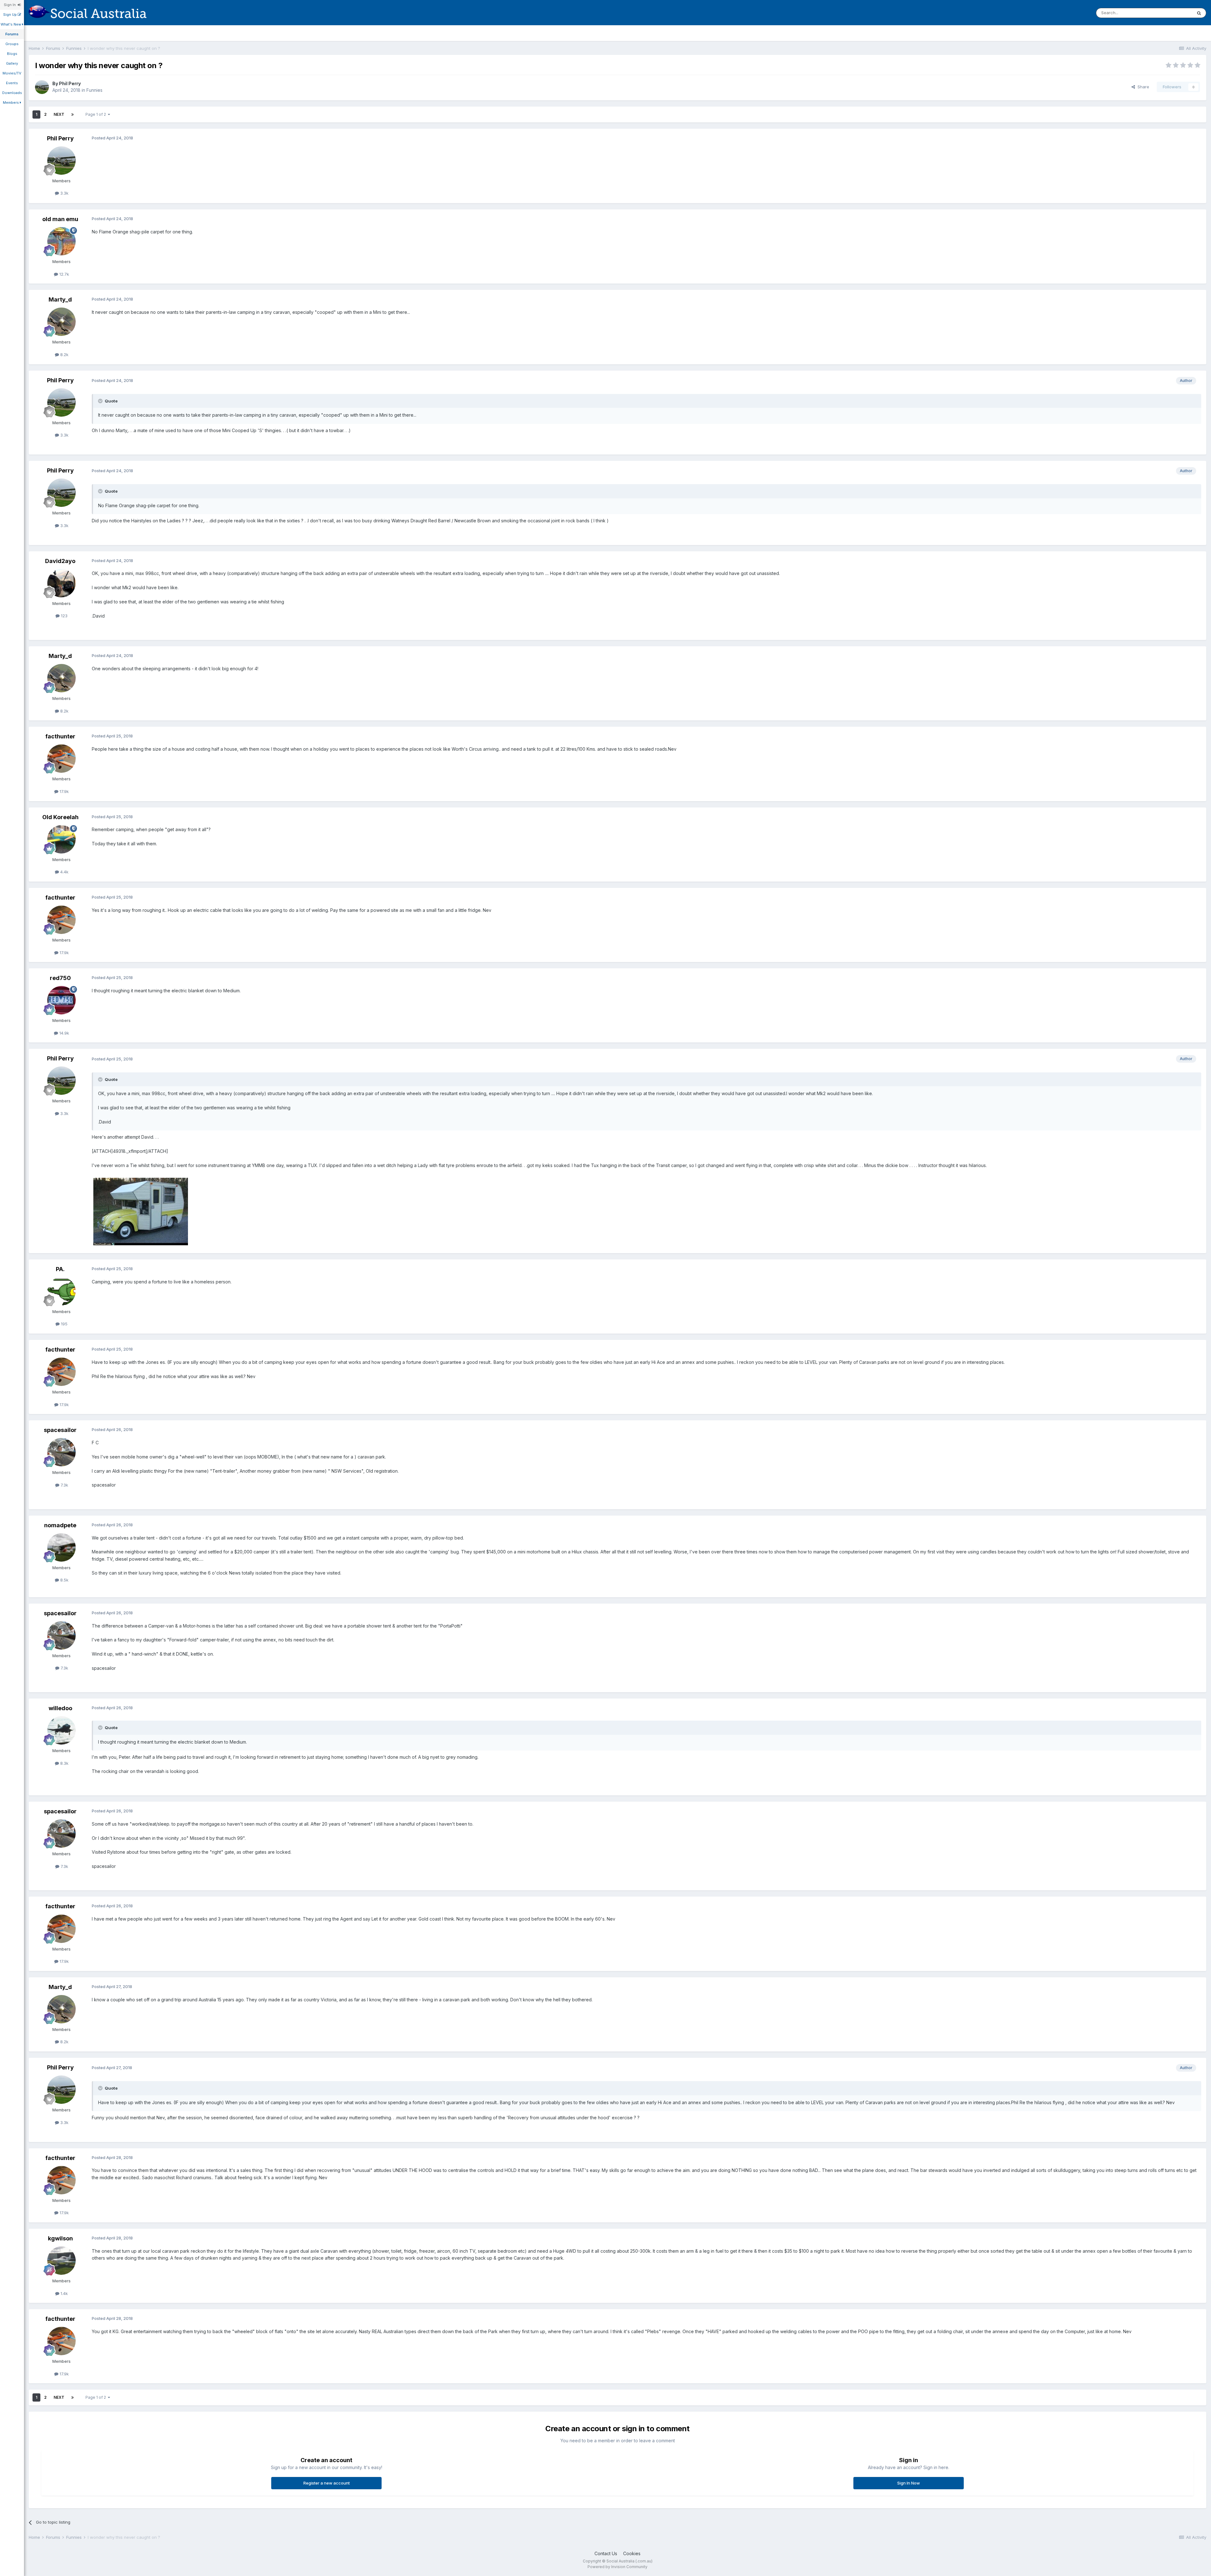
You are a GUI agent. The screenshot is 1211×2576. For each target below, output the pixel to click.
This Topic (1174, 13)
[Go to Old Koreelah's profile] (61, 839)
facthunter (60, 736)
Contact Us (606, 2553)
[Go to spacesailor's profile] (61, 1452)
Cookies (632, 2553)
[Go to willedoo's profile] (61, 1730)
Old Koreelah (60, 817)
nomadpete (60, 1525)
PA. (60, 1269)
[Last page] (73, 114)
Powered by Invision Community (617, 2567)
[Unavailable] (141, 1211)
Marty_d (60, 299)
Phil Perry (70, 83)
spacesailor (60, 1430)
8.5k (64, 1580)
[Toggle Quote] (101, 401)
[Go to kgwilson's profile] (61, 2261)
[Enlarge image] (612, 521)
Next (59, 114)
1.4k (64, 2293)
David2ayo (60, 561)
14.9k (64, 1033)
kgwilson (60, 2238)
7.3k (64, 1485)
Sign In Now (909, 2483)
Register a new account (327, 2483)
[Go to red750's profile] (61, 1000)
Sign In (11, 5)
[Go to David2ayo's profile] (61, 583)
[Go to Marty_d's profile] (61, 322)
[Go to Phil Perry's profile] (42, 87)
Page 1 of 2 (97, 114)
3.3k (64, 193)
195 (64, 1324)
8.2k (64, 355)
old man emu (60, 219)
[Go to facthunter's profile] (61, 759)
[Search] (1199, 13)
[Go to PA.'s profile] (61, 1291)
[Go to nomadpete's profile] (61, 1547)
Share (1142, 87)
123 (64, 616)
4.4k (64, 872)
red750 (60, 978)
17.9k (64, 791)
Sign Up (10, 15)
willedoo (60, 1708)
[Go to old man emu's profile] (61, 241)
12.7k (64, 274)
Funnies (94, 90)
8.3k (64, 1763)
